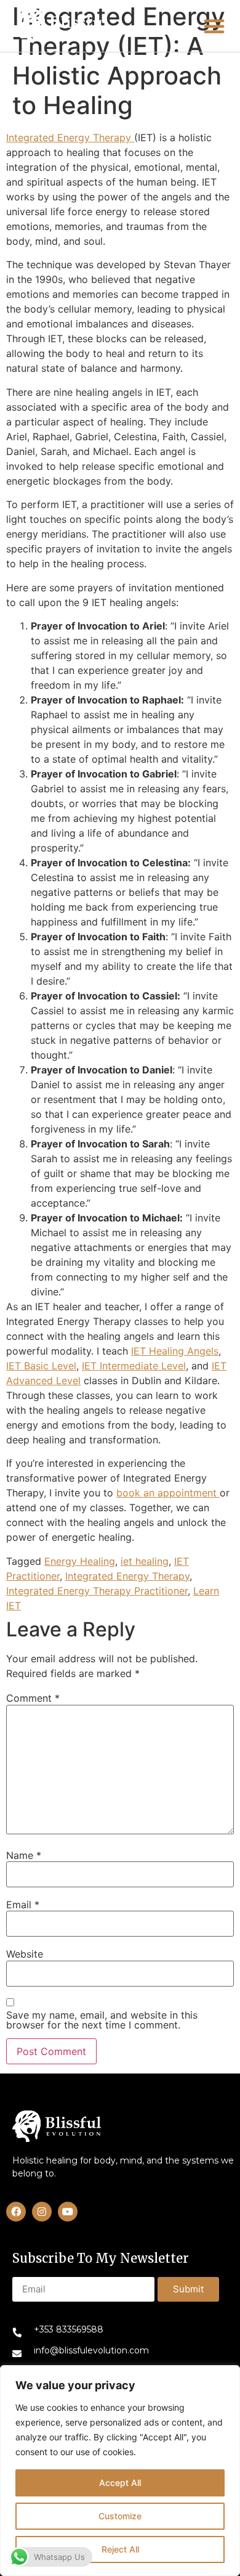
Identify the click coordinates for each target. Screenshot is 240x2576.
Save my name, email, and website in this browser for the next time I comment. (102, 2020)
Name (24, 1855)
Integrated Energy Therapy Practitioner (97, 1591)
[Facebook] (16, 2212)
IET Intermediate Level (134, 1366)
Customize (120, 2516)
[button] (62, 26)
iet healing (145, 1561)
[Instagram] (42, 2212)
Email (23, 1905)
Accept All (120, 2483)
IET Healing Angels (175, 1351)
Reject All (120, 2549)
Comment (33, 1698)
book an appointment (168, 1493)
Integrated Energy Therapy (70, 137)
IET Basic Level (41, 1366)
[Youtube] (68, 2212)
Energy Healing (80, 1561)
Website (25, 1954)
